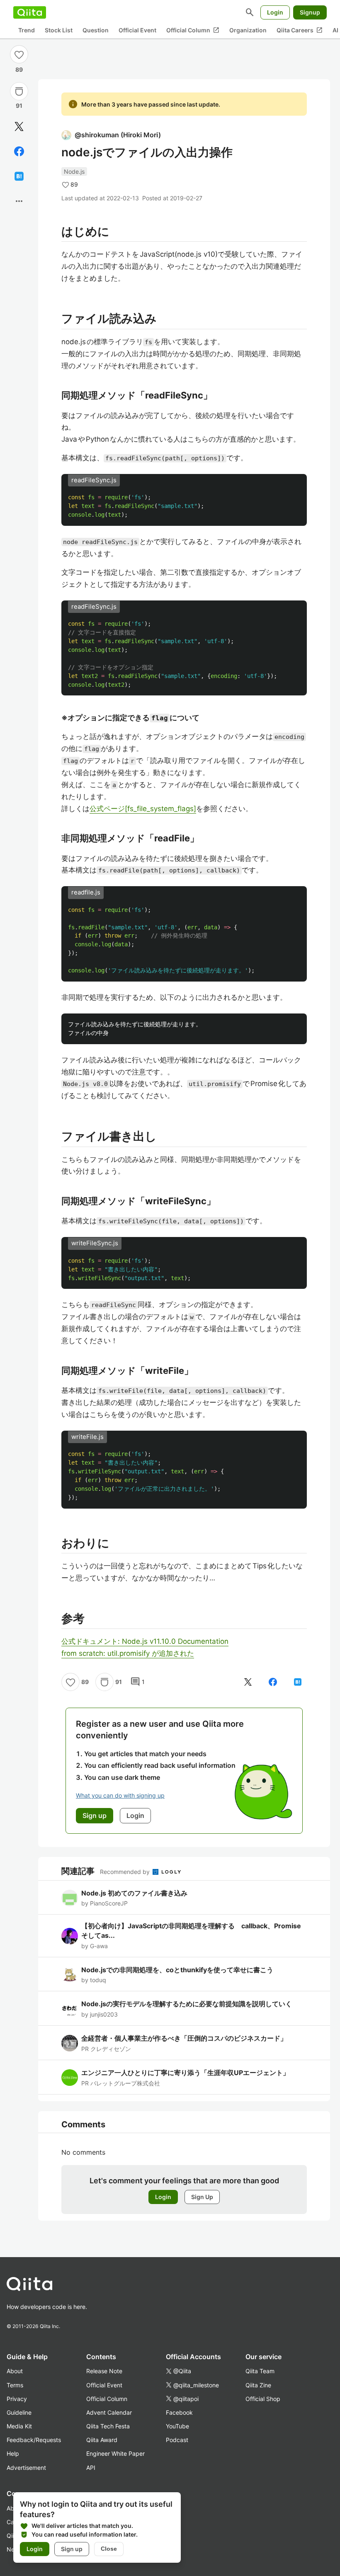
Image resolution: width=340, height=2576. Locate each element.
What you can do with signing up (120, 1795)
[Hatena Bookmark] (19, 176)
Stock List (59, 30)
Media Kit (19, 2426)
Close (109, 2549)
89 (19, 69)
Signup (310, 12)
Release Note (104, 2371)
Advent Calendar (109, 2412)
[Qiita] (30, 12)
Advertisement (26, 2468)
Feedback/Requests (34, 2440)
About (15, 2371)
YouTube (177, 2426)
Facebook (179, 2412)
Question (96, 30)
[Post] (19, 126)
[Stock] (19, 91)
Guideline (19, 2412)
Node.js (74, 171)
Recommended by (126, 1872)
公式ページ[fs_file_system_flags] (143, 809)
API (91, 2468)
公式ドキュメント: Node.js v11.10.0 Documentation (145, 1641)
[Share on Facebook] (19, 151)
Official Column (193, 30)
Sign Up (202, 2197)
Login (275, 12)
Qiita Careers (300, 30)
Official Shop (263, 2399)
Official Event (137, 30)
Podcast (177, 2440)
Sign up (72, 2549)
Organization (248, 30)
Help (13, 2453)
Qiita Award (102, 2440)
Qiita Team (260, 2371)
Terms (15, 2385)
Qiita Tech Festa (108, 2426)
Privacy (17, 2399)
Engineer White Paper (115, 2453)
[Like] (19, 54)
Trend (27, 30)
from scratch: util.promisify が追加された (128, 1653)
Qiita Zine (258, 2385)
